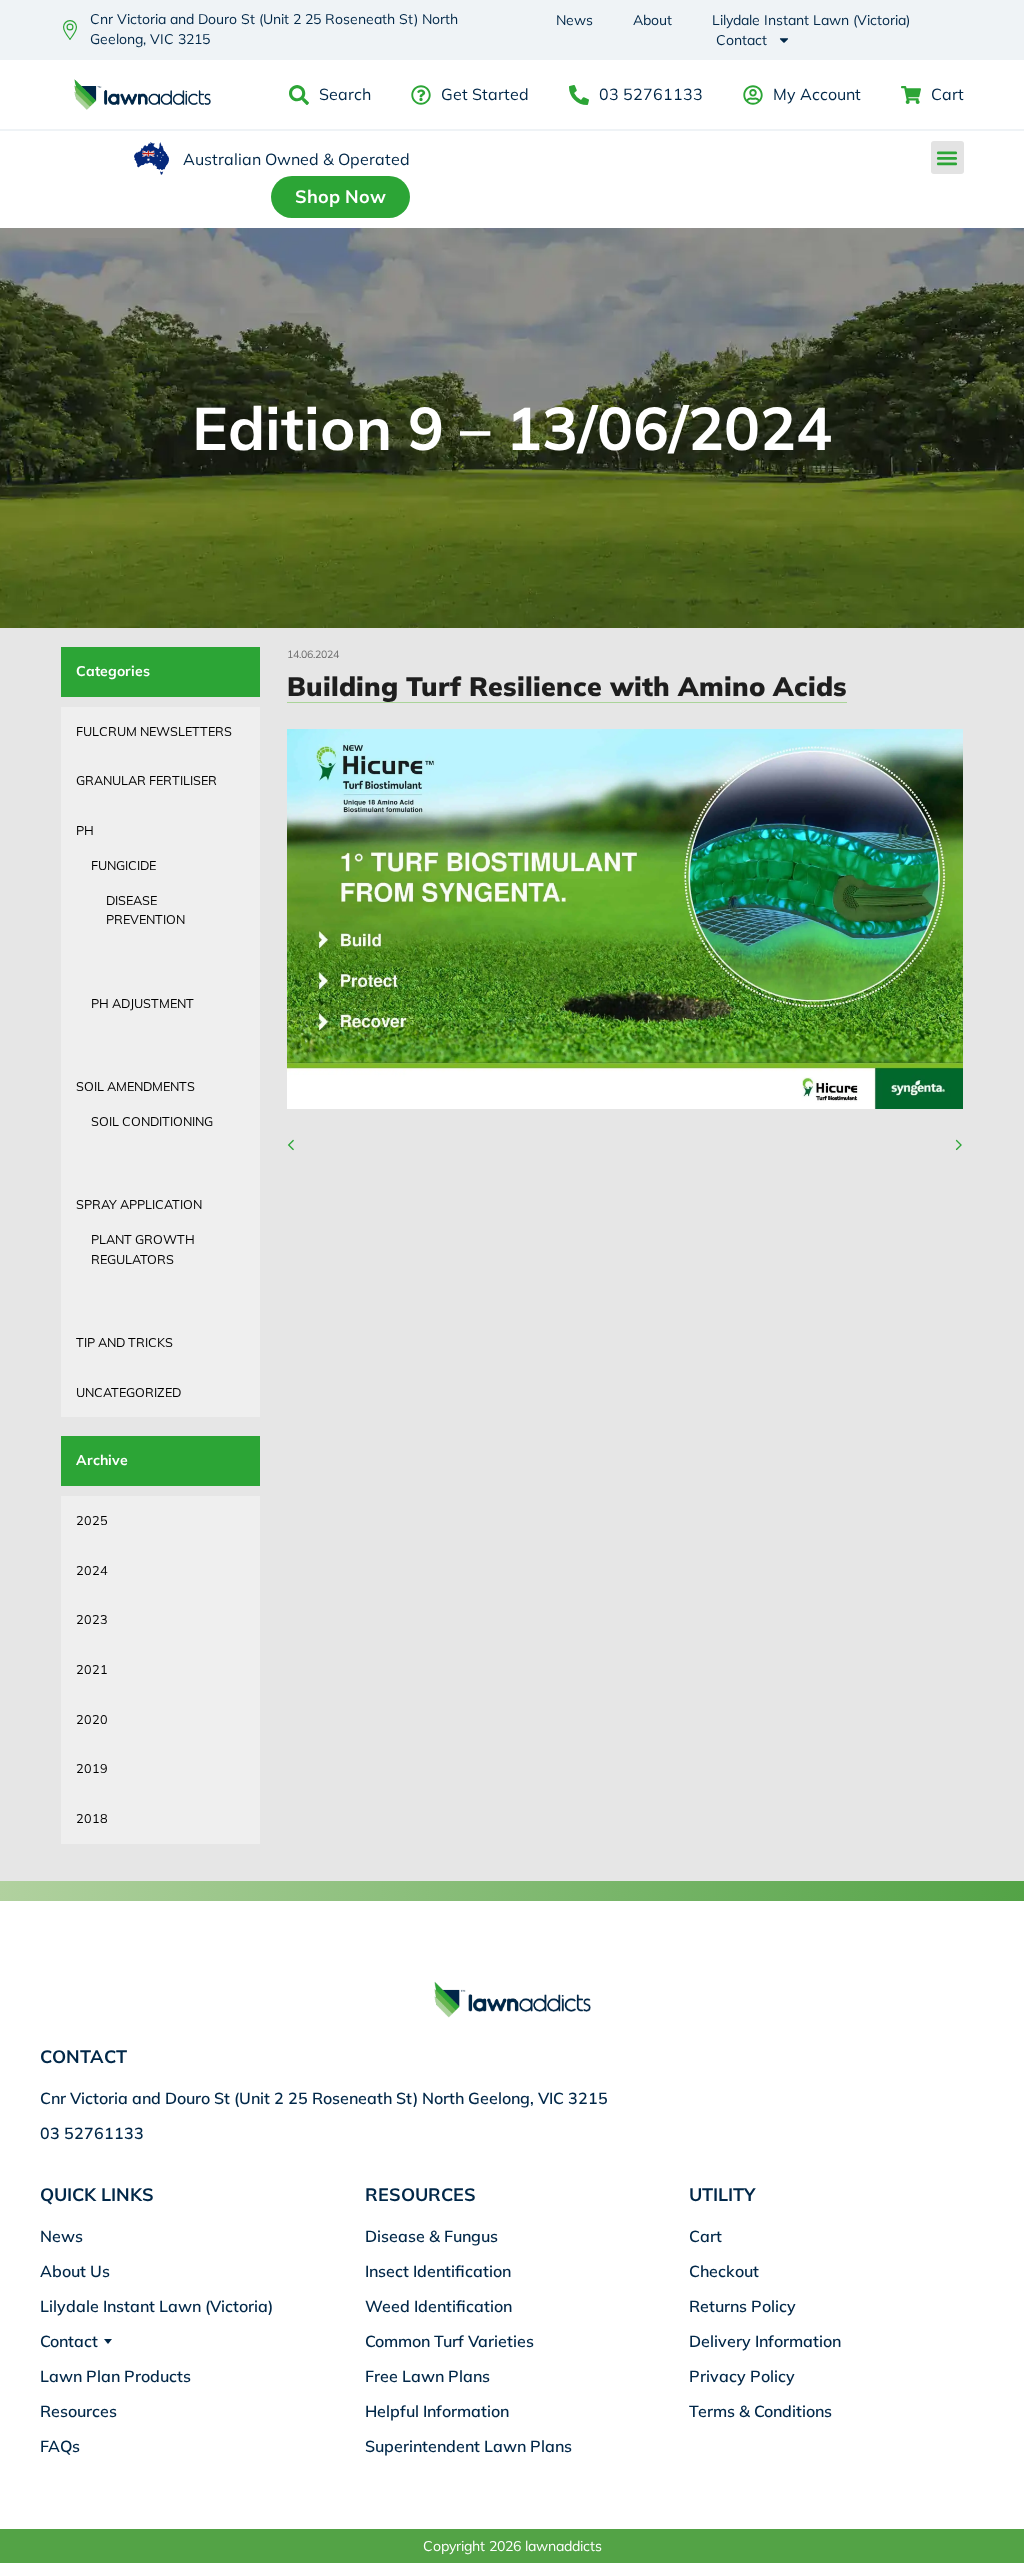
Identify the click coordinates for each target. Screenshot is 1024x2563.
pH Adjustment (142, 1003)
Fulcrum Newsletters (154, 731)
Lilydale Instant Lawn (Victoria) (811, 20)
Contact (741, 40)
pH (85, 830)
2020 (92, 1719)
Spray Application (139, 1204)
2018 (92, 1818)
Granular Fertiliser (146, 780)
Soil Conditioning (152, 1121)
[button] (947, 157)
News (574, 20)
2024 (92, 1570)
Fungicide (123, 865)
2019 (92, 1768)
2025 (92, 1520)
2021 (92, 1669)
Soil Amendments (135, 1086)
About (652, 20)
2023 (92, 1619)
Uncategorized (128, 1392)
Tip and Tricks (124, 1342)
